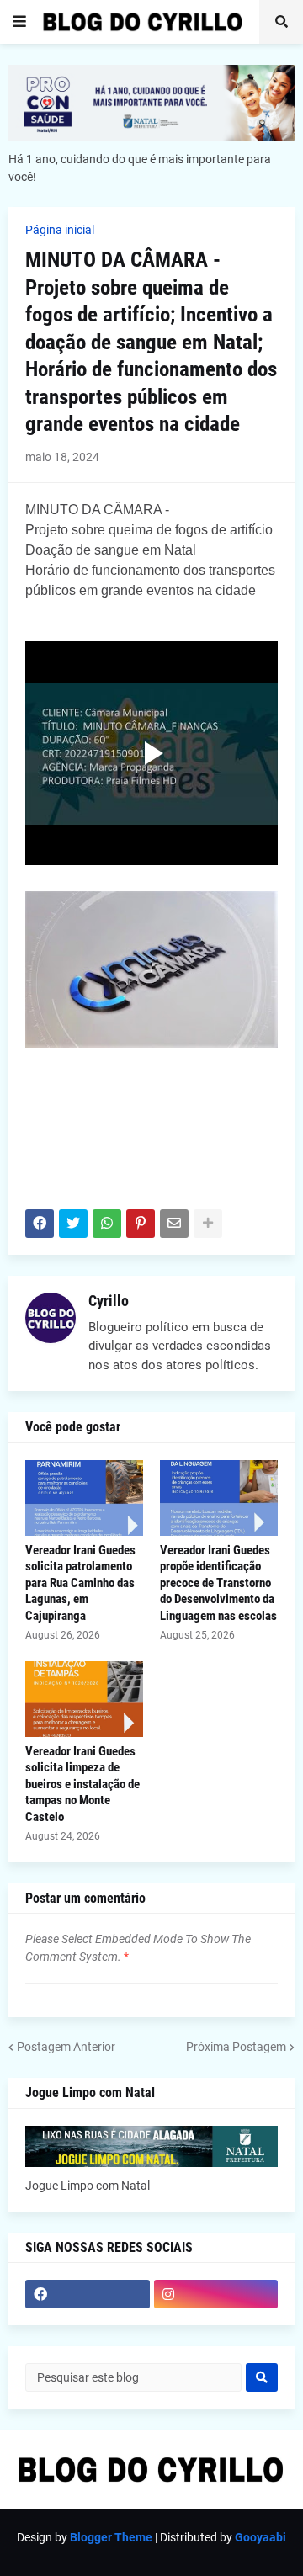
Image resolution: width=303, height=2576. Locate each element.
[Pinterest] (141, 1224)
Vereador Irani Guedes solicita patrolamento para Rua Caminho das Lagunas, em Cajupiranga (80, 1583)
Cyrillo (109, 1301)
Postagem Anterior (66, 2047)
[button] (19, 22)
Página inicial (60, 230)
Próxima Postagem (236, 2047)
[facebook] (88, 2294)
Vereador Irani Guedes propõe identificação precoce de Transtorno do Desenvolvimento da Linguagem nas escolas (218, 1583)
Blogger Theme (111, 2537)
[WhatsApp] (107, 1224)
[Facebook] (40, 1224)
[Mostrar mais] (208, 1224)
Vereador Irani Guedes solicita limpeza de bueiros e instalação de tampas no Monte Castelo (82, 1784)
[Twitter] (73, 1224)
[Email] (174, 1224)
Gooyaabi (260, 2537)
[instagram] (216, 2294)
